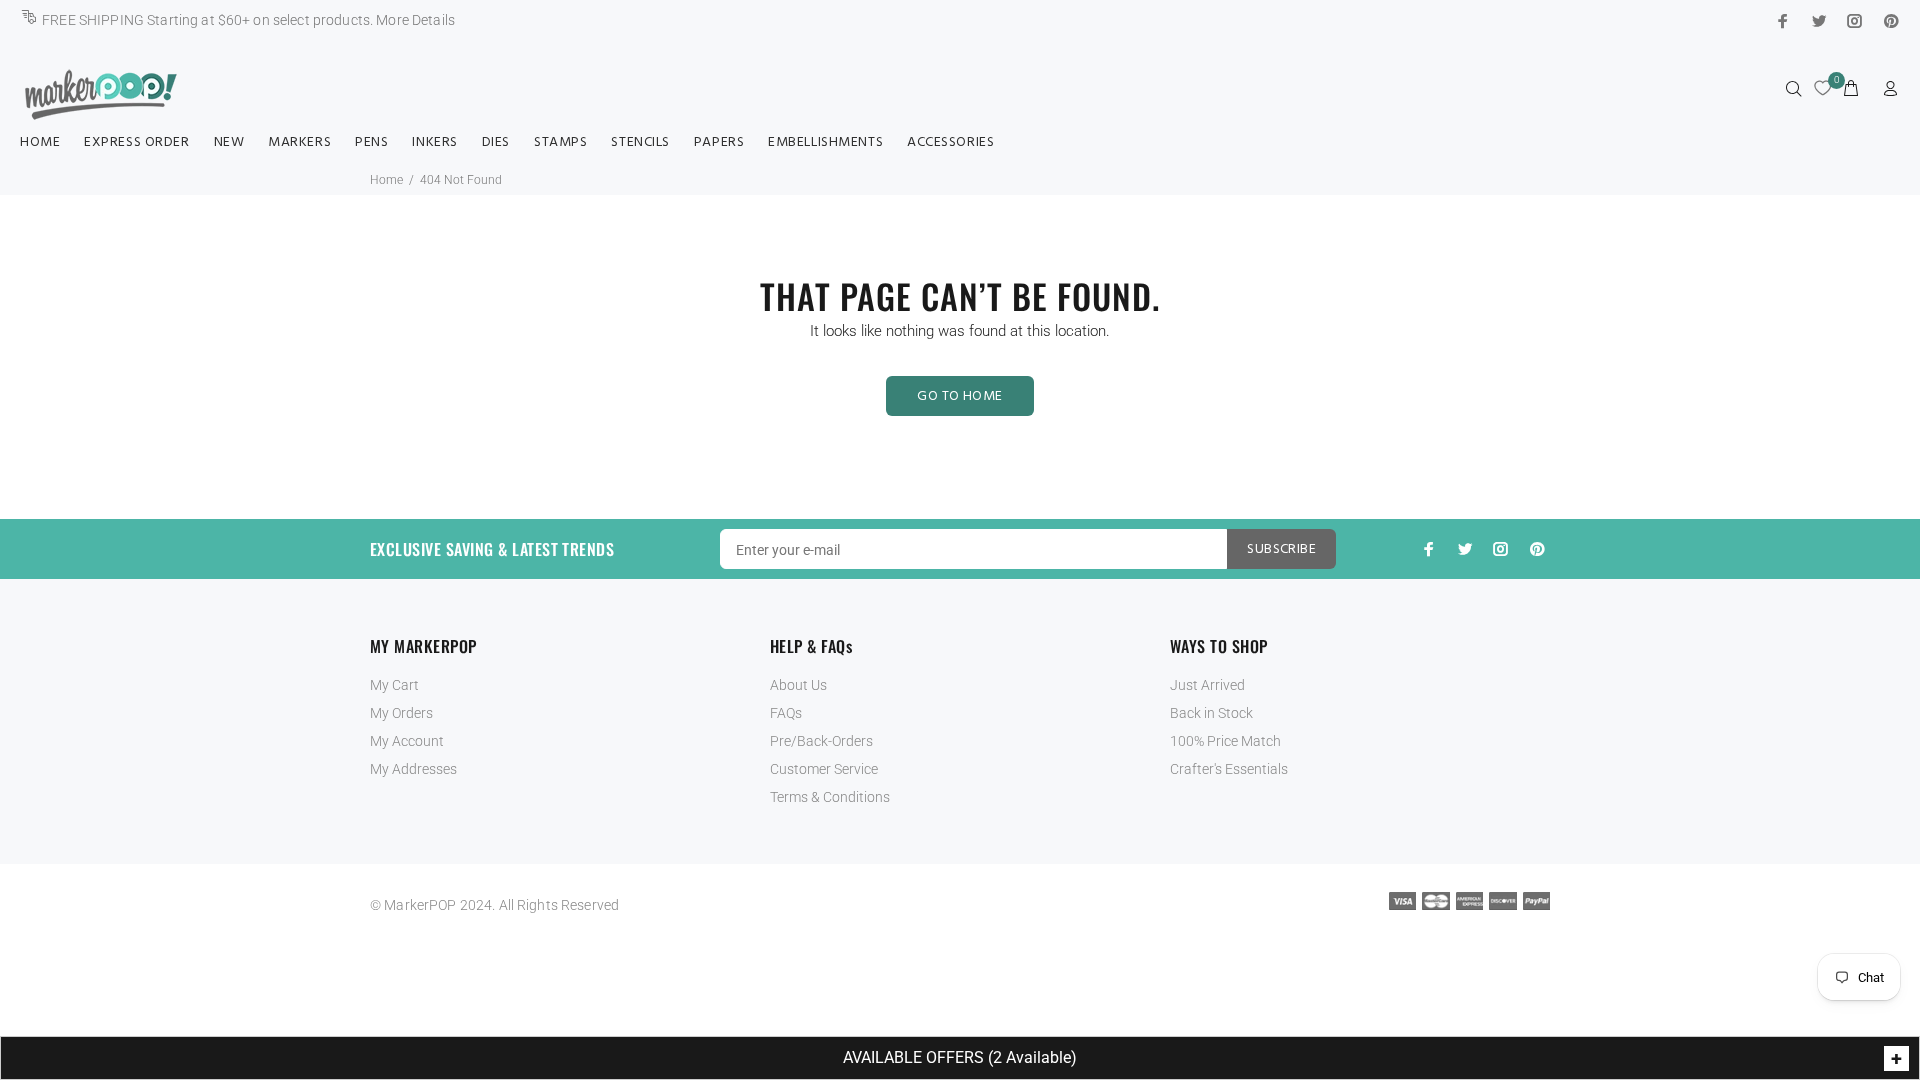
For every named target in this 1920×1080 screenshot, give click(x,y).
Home (386, 180)
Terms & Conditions (830, 797)
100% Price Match (1225, 741)
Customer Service (824, 769)
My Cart (394, 685)
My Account (407, 741)
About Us (798, 685)
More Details (415, 20)
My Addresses (413, 769)
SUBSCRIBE (1281, 549)
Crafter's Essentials (1229, 769)
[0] (1822, 76)
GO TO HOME (959, 396)
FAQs (786, 713)
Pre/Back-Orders (821, 741)
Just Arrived (1207, 685)
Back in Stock (1211, 713)
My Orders (401, 713)
